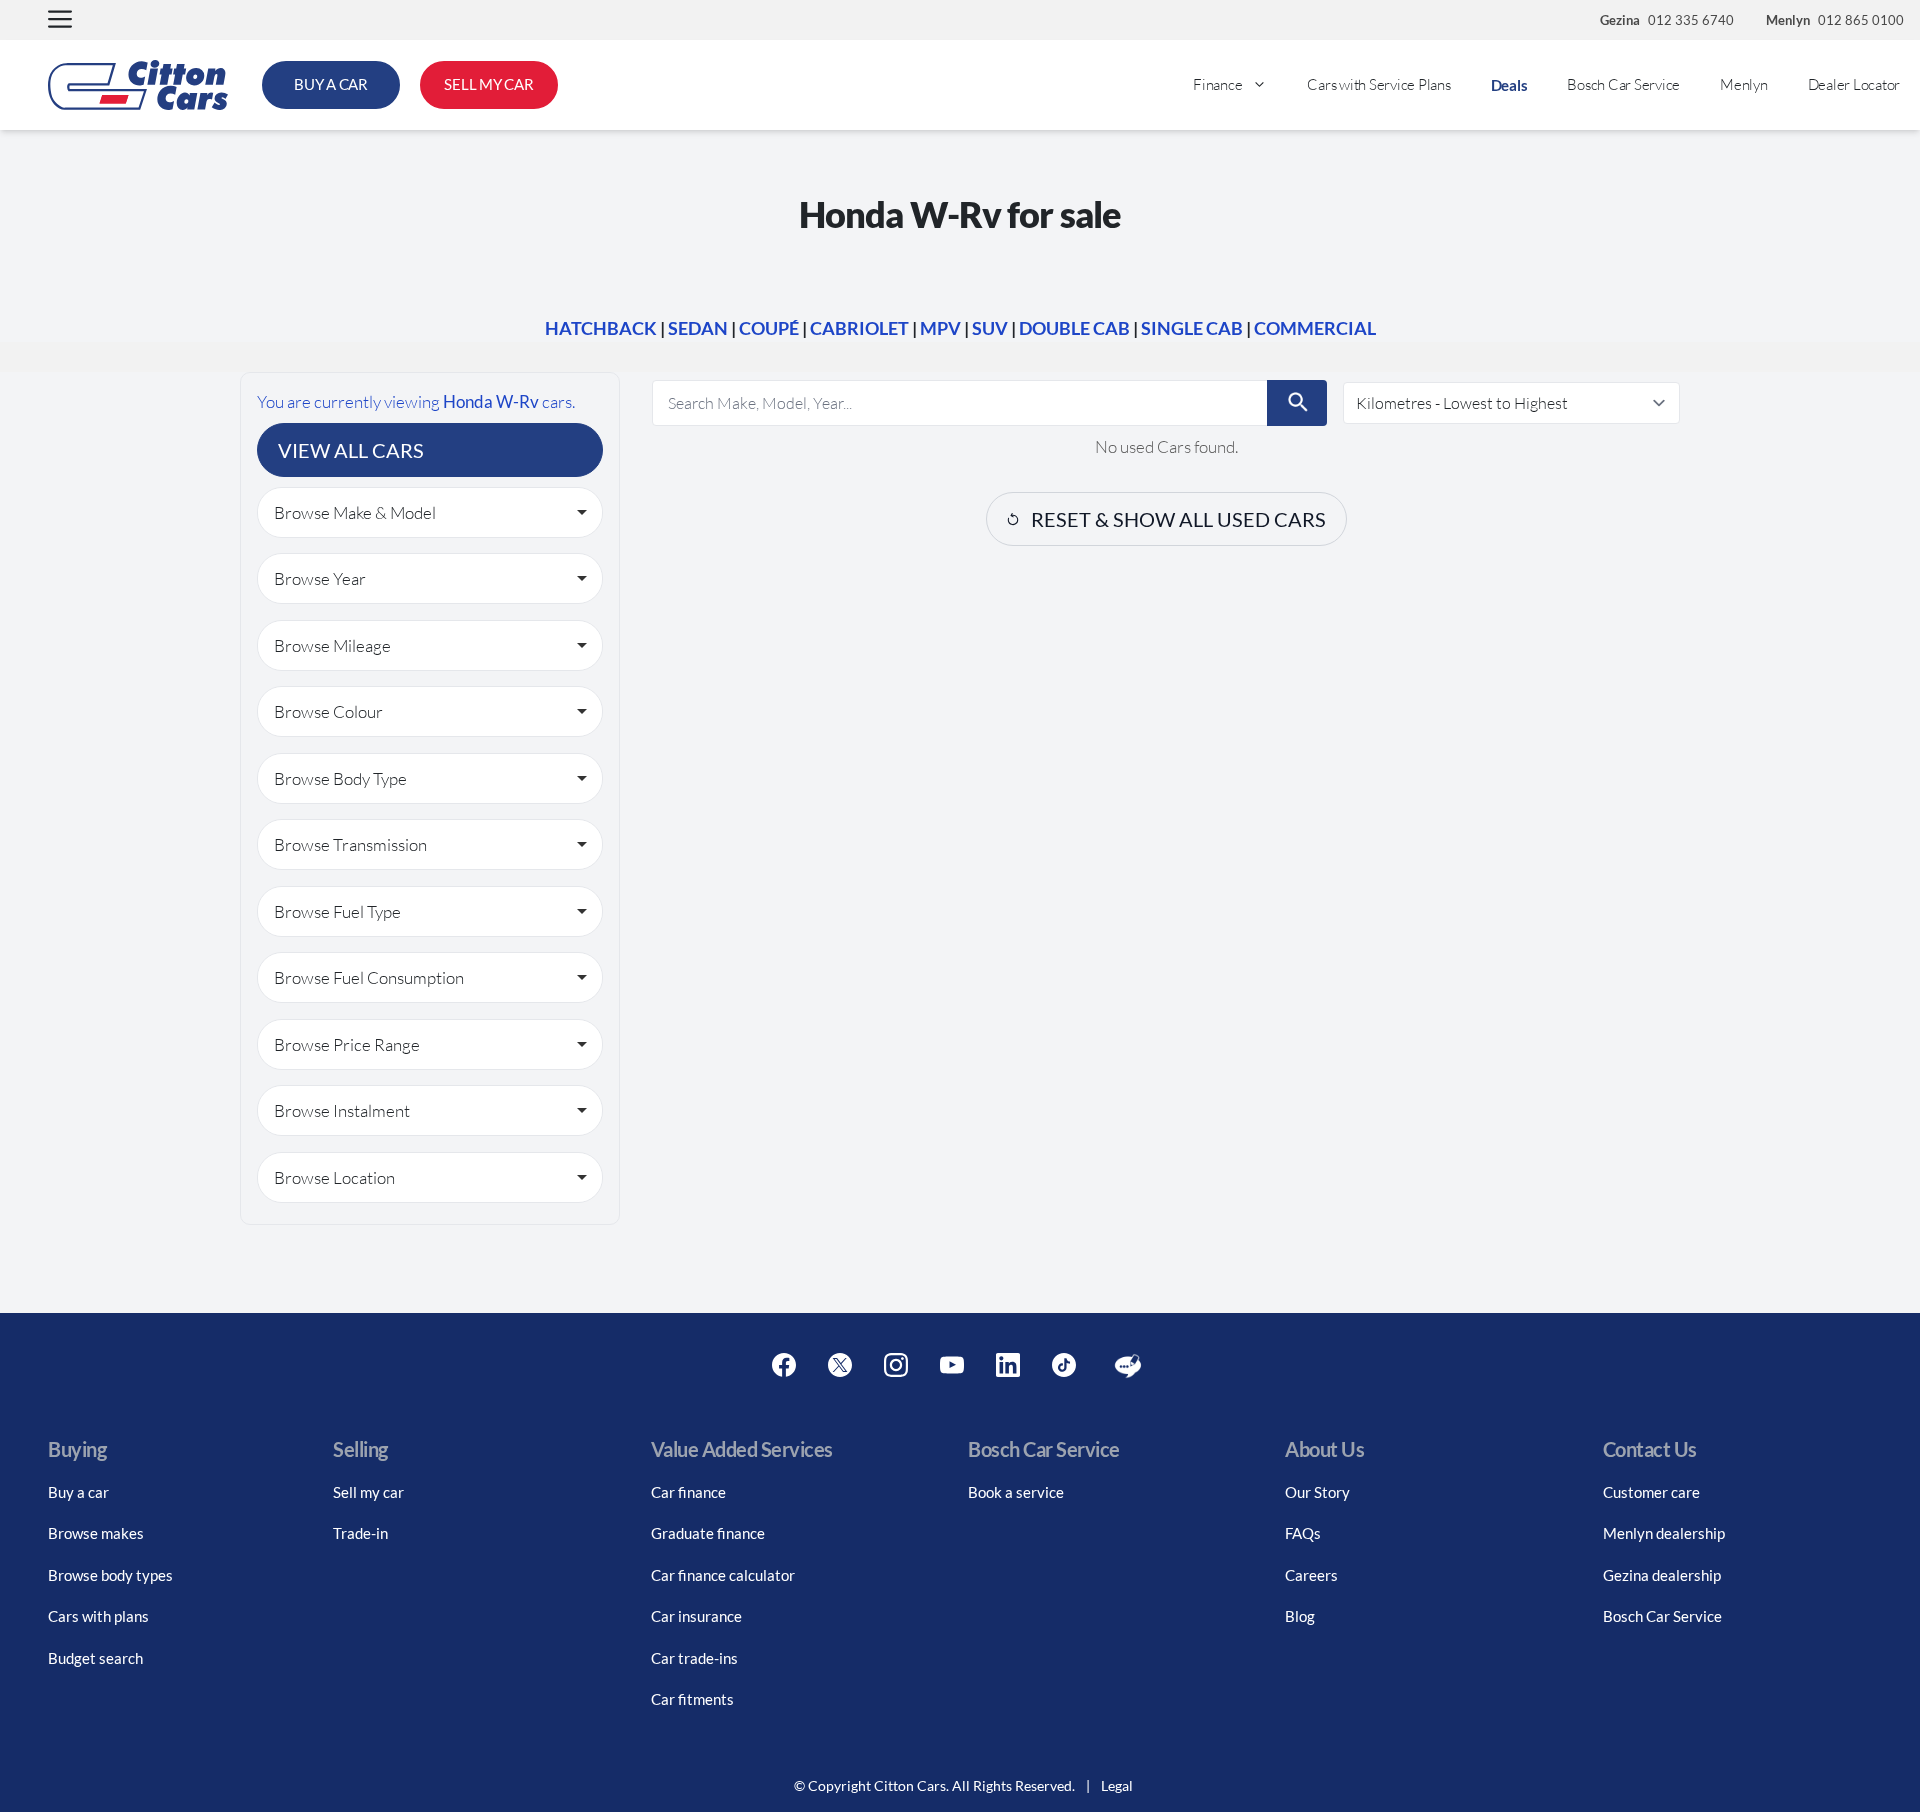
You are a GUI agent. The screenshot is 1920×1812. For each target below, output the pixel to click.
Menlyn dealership (1664, 1533)
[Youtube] (952, 1366)
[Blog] (1128, 1366)
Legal (1117, 1785)
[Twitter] (840, 1366)
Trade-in (360, 1533)
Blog (1300, 1616)
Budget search (95, 1658)
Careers (1311, 1575)
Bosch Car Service (1623, 84)
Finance (1217, 84)
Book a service (1016, 1492)
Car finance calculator (723, 1575)
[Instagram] (896, 1366)
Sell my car (368, 1492)
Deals (1509, 85)
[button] (60, 20)
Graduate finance (708, 1533)
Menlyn (1744, 84)
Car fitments (692, 1699)
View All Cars (351, 450)
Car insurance (696, 1616)
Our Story (1317, 1492)
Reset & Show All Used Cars (1178, 519)
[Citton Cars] (138, 85)
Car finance (688, 1492)
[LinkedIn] (1008, 1366)
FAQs (1303, 1533)
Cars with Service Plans (1378, 84)
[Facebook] (784, 1366)
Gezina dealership (1662, 1575)
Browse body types (110, 1575)
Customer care (1651, 1492)
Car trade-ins (694, 1658)
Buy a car (78, 1492)
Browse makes (96, 1533)
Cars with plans (98, 1616)
